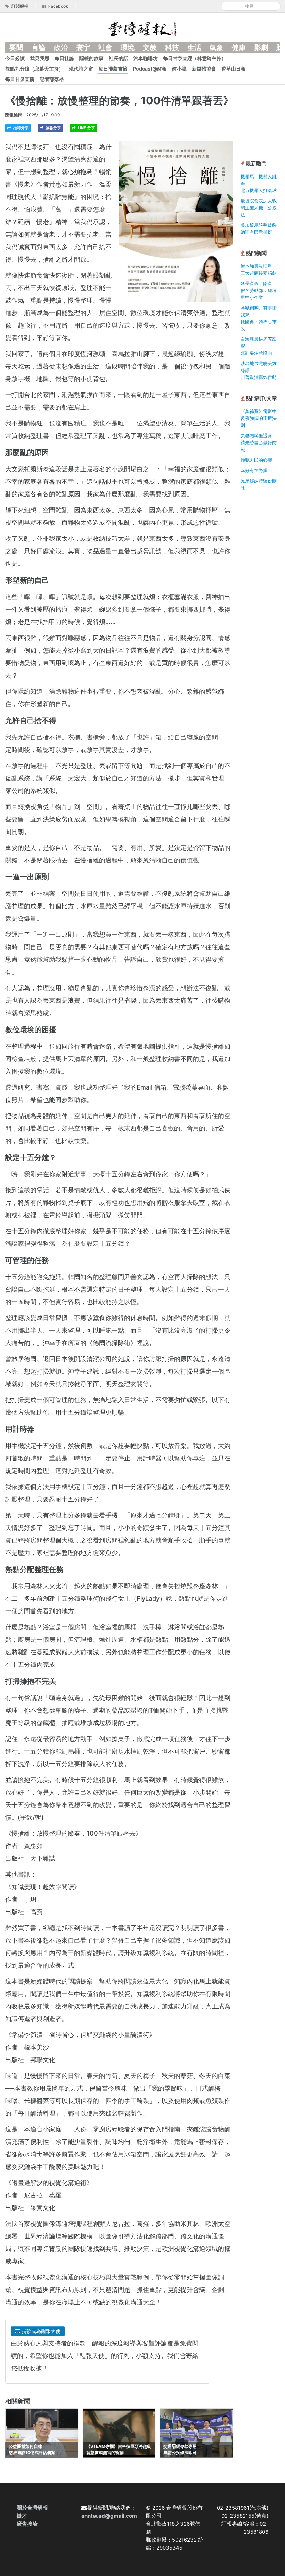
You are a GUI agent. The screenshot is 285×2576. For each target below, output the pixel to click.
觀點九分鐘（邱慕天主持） (34, 69)
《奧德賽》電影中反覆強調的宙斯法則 (259, 418)
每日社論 (64, 58)
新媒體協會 (204, 69)
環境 (128, 48)
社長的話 (119, 58)
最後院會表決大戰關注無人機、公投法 (259, 208)
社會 (105, 48)
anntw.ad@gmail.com (109, 2516)
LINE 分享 (86, 128)
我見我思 (40, 58)
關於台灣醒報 (32, 2508)
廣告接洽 (27, 2524)
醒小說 (179, 69)
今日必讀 (15, 58)
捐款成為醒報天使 (40, 2331)
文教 (150, 48)
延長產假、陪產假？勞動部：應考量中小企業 (259, 290)
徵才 (22, 2516)
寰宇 (83, 48)
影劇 (261, 48)
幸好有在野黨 (254, 470)
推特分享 (20, 128)
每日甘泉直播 (20, 79)
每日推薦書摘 (113, 69)
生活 (194, 48)
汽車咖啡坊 (146, 58)
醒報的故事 (91, 58)
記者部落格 (52, 79)
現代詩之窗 (81, 69)
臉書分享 (53, 128)
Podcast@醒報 (150, 69)
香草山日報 (234, 69)
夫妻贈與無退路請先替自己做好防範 (259, 442)
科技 (172, 48)
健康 (239, 48)
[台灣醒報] (142, 28)
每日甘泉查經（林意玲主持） (195, 58)
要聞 (16, 48)
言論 (39, 48)
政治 (61, 48)
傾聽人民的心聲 (256, 460)
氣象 (217, 48)
